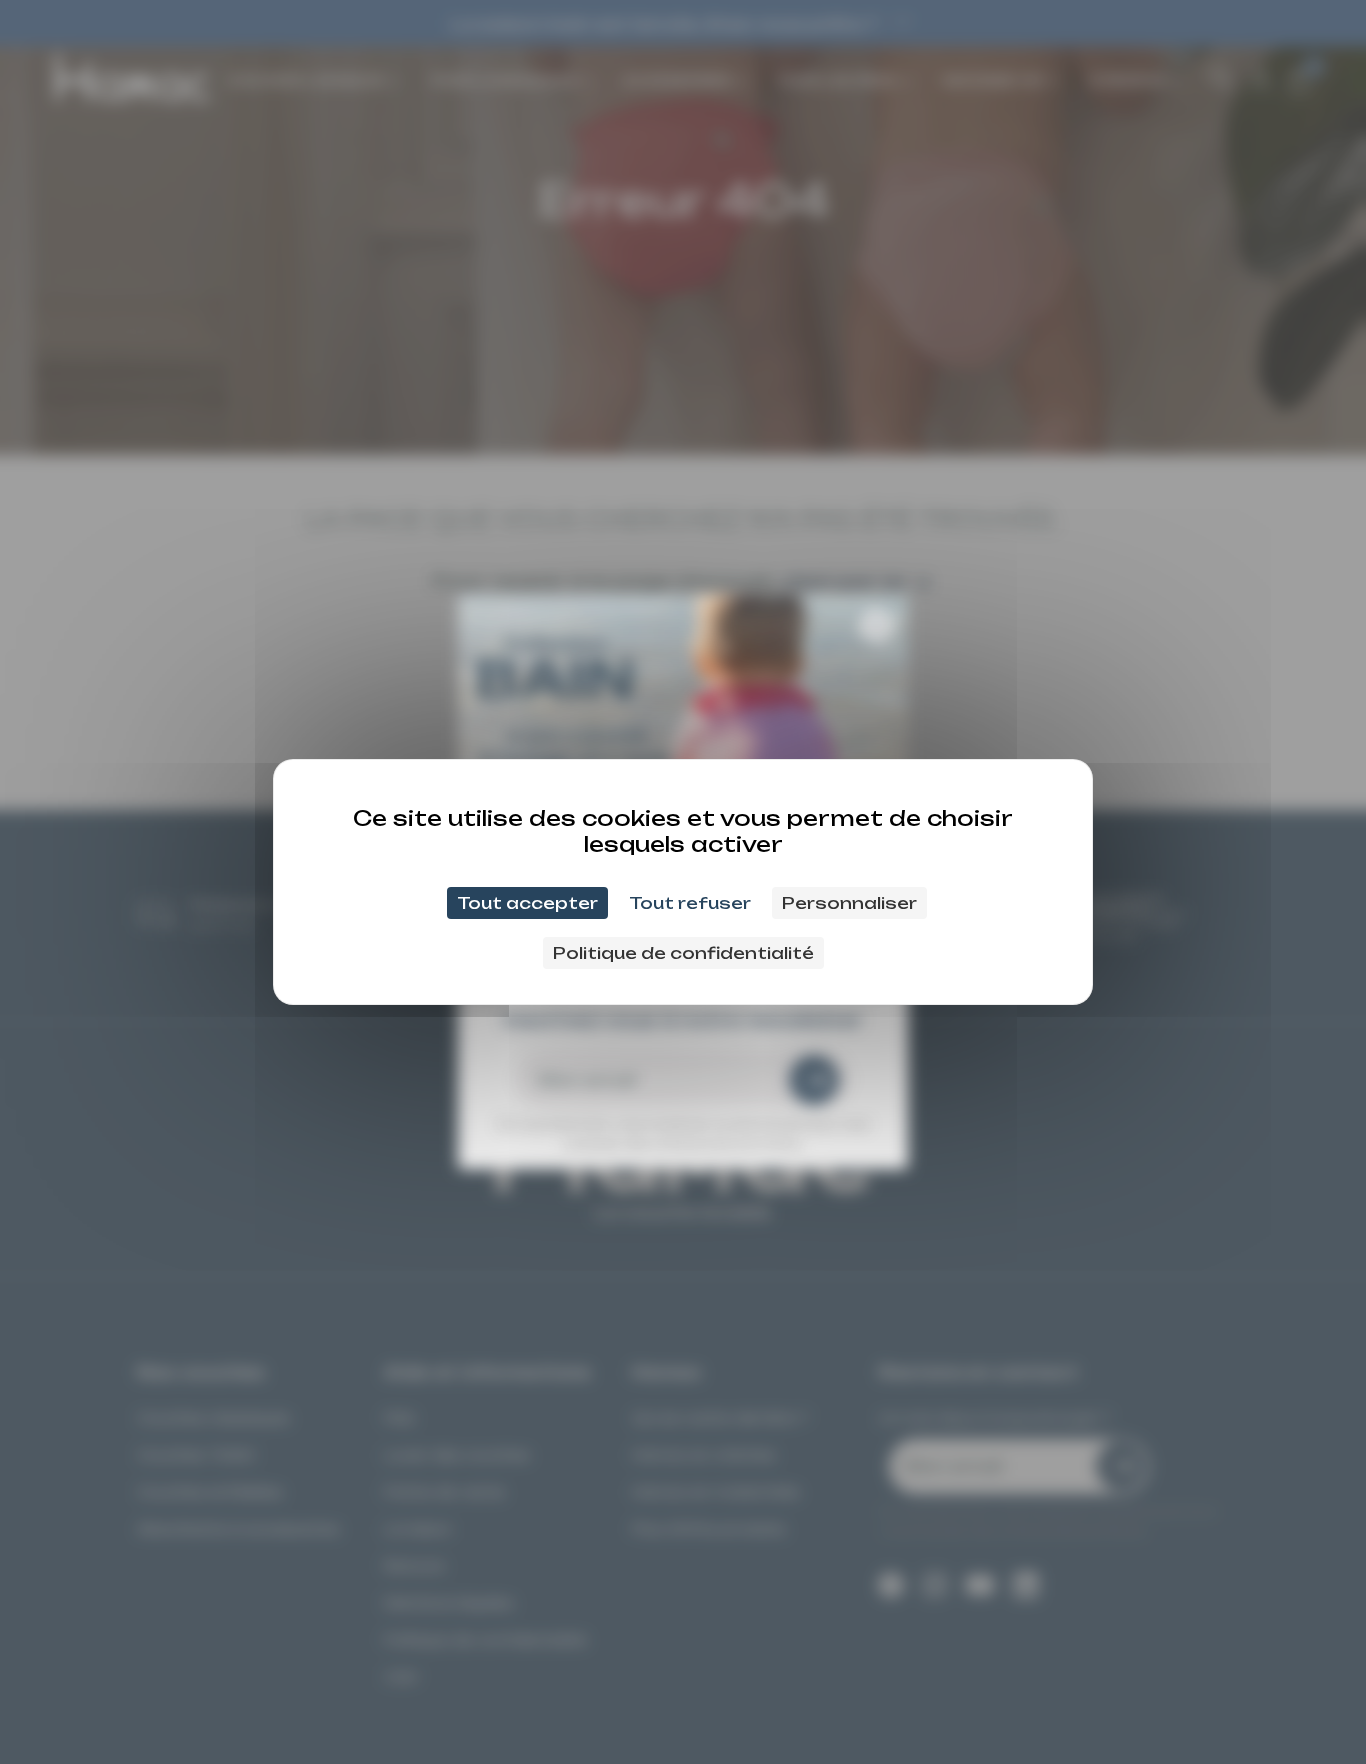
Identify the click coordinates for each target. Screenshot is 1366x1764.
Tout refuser (690, 903)
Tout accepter (527, 903)
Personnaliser (849, 903)
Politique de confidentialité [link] (683, 953)
